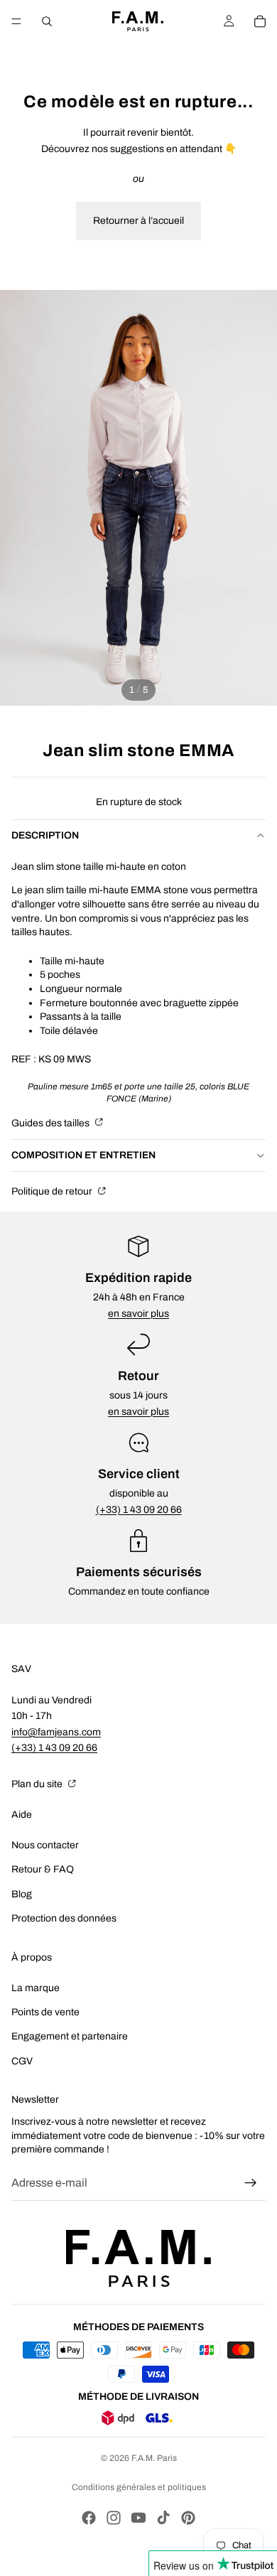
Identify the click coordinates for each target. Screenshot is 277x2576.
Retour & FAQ (43, 1869)
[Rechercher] (47, 21)
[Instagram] (114, 2518)
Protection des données (64, 1918)
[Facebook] (89, 2518)
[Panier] (260, 21)
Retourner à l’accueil (138, 221)
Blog (22, 1894)
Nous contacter (45, 1845)
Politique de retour (53, 1191)
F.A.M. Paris (154, 2458)
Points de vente (45, 2012)
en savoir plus (138, 1314)
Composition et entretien (83, 1155)
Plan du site (38, 1784)
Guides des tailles (51, 1123)
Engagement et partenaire (70, 2036)
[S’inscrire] (251, 2183)
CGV (22, 2061)
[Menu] (16, 21)
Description (45, 835)
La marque (36, 1988)
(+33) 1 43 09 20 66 (139, 1510)
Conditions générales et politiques (139, 2487)
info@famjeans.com (56, 1732)
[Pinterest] (188, 2518)
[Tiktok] (163, 2518)
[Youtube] (138, 2518)
